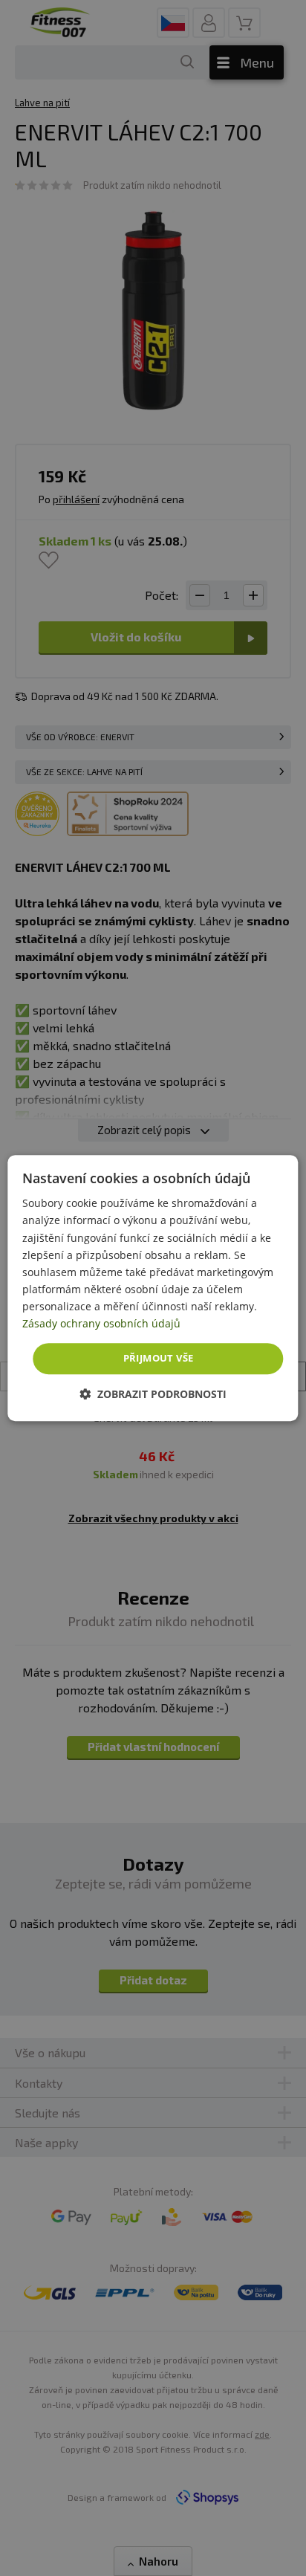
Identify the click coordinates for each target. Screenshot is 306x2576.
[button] (153, 1394)
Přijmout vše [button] (159, 1358)
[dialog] (153, 1288)
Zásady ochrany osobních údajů (101, 1323)
